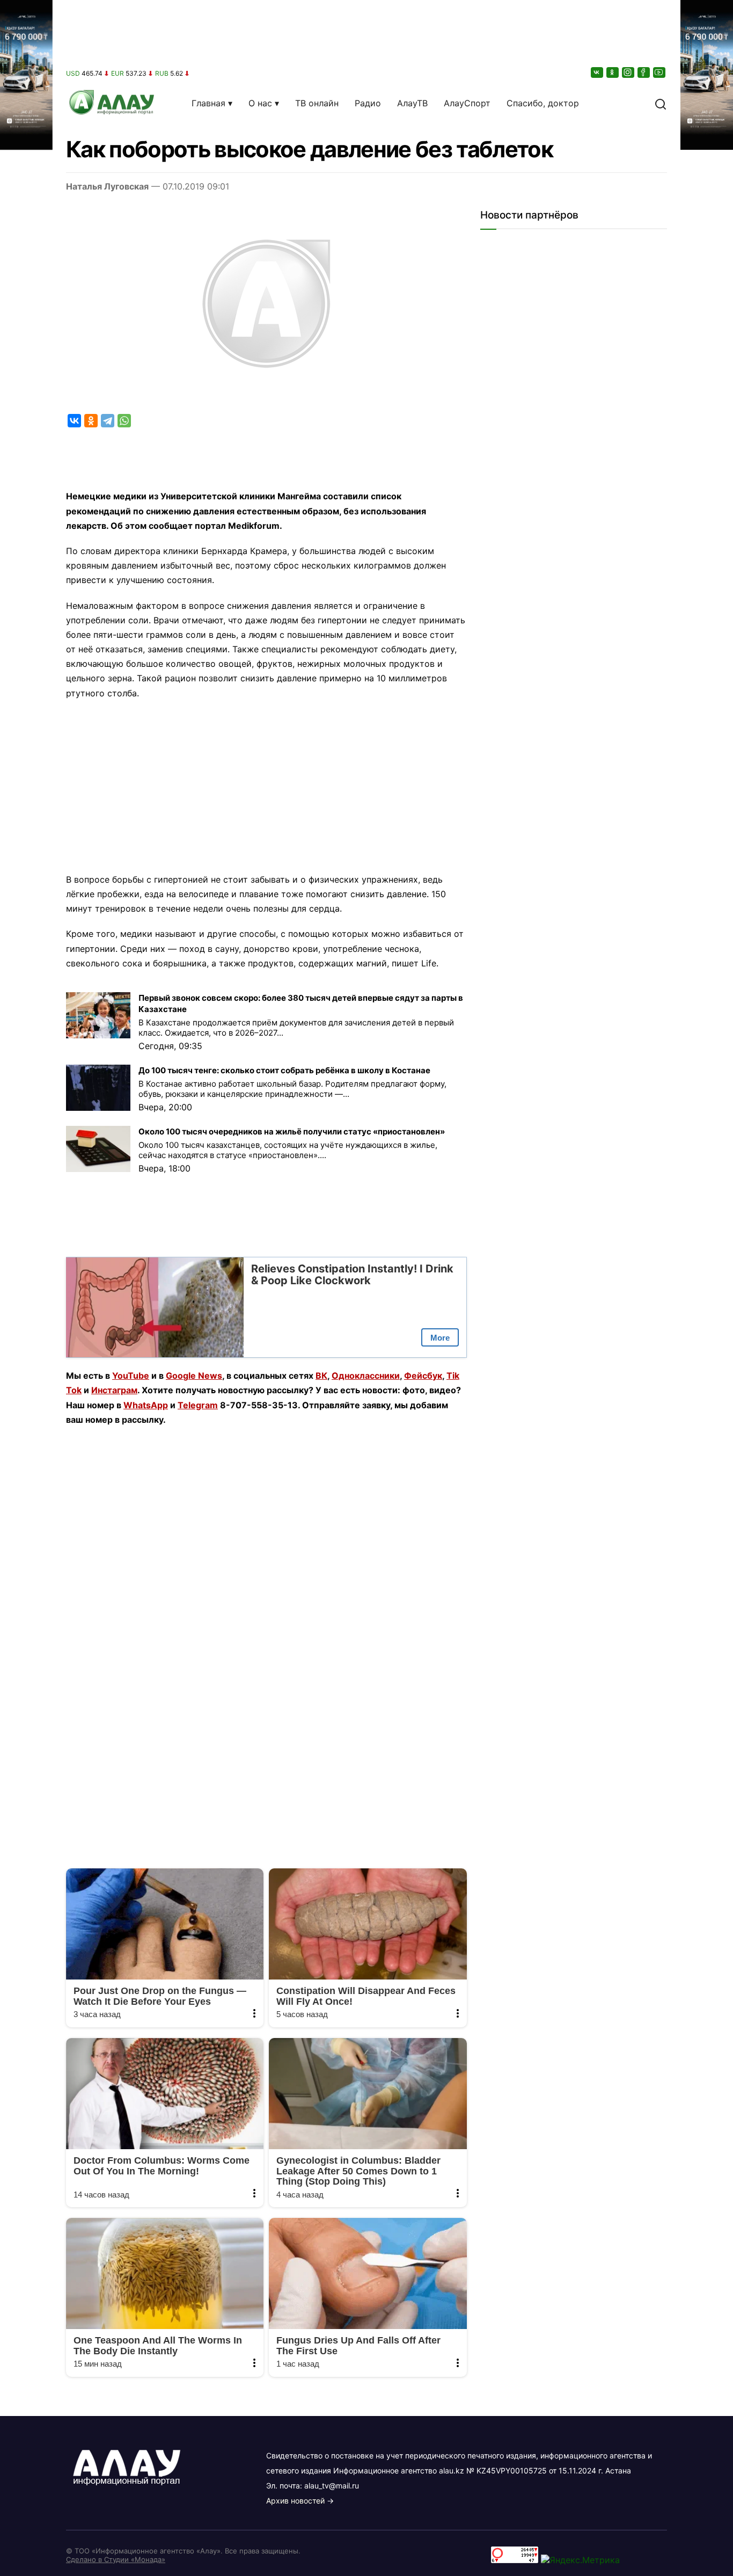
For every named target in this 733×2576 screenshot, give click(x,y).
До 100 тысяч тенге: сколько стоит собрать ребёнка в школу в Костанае (284, 1070)
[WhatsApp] (124, 421)
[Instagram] (629, 72)
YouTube (131, 1376)
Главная (208, 103)
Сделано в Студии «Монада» (116, 2559)
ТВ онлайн (317, 103)
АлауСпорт (467, 103)
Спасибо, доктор (543, 103)
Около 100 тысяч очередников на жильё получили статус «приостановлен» (292, 1131)
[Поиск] (661, 103)
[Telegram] (108, 421)
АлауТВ (412, 103)
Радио (368, 103)
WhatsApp (146, 1405)
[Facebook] (644, 72)
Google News (194, 1376)
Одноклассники (366, 1376)
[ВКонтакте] (598, 72)
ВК (321, 1376)
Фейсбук (423, 1376)
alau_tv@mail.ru (332, 2486)
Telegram (198, 1405)
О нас (260, 103)
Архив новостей (295, 2501)
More (440, 1338)
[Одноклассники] (613, 72)
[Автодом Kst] (26, 1288)
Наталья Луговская (107, 186)
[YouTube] (660, 72)
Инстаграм (114, 1390)
